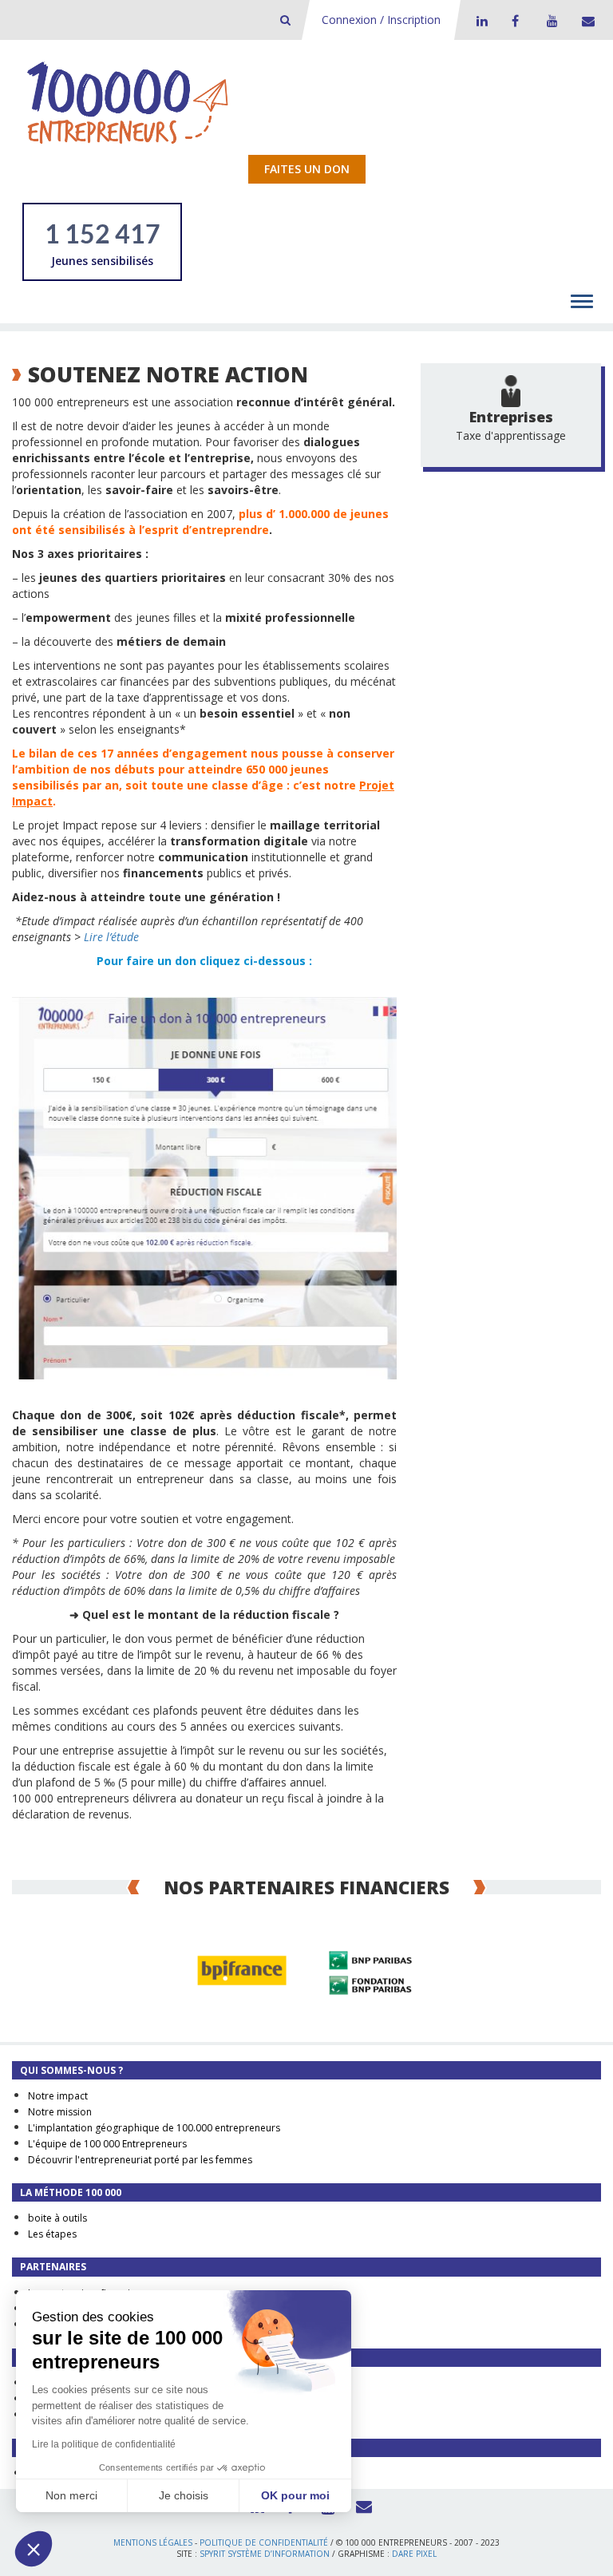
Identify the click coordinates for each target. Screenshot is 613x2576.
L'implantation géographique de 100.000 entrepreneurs (154, 2128)
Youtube (550, 21)
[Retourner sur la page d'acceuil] (128, 102)
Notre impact (58, 2096)
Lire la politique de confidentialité (104, 2444)
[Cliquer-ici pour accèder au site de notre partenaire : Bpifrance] (243, 1970)
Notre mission (60, 2112)
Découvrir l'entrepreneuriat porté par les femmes (140, 2160)
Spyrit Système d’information (265, 2554)
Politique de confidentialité (264, 2542)
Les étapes (52, 2234)
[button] (34, 2549)
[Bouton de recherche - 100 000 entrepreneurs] (285, 20)
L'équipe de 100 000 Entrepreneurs (107, 2144)
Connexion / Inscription (381, 20)
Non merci (71, 2495)
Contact (585, 21)
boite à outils (57, 2218)
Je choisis (184, 2495)
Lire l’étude (111, 937)
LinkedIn (480, 21)
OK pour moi (295, 2495)
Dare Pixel (414, 2554)
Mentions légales (153, 2542)
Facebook (515, 21)
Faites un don (307, 169)
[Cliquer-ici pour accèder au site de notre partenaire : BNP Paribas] (370, 1970)
